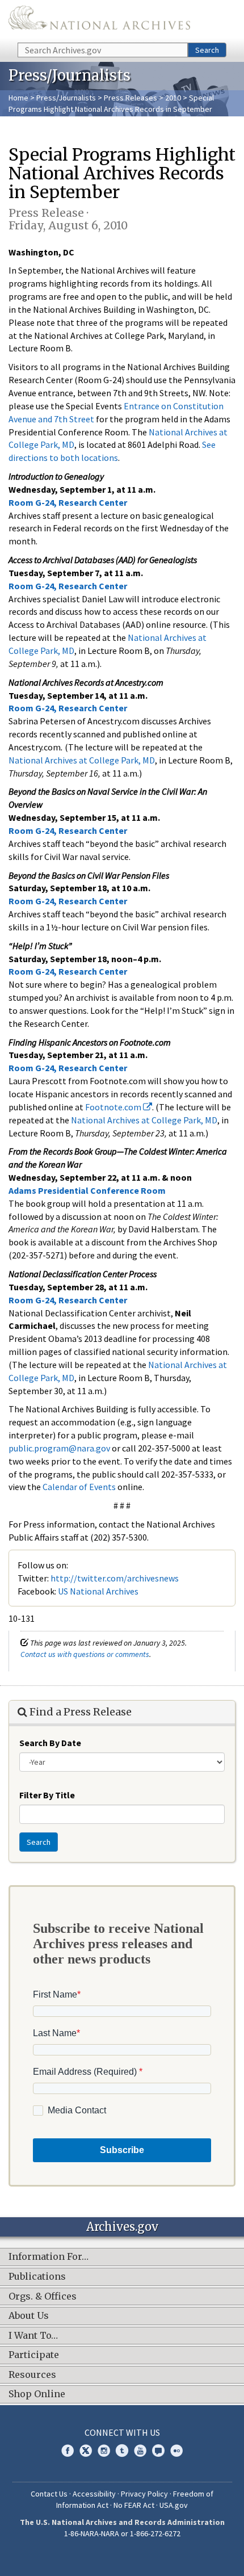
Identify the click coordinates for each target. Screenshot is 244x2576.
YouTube (140, 2451)
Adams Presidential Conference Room (87, 1190)
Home (18, 98)
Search (207, 50)
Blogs (158, 2451)
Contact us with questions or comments (85, 1654)
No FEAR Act (134, 2505)
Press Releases (131, 98)
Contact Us (49, 2494)
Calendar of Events (79, 1487)
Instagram (104, 2451)
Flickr (176, 2451)
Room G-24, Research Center (68, 502)
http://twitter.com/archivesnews (115, 1578)
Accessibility (94, 2494)
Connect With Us (122, 2432)
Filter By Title (47, 1795)
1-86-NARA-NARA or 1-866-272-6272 (122, 2533)
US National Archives (98, 1591)
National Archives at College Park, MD (82, 760)
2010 (173, 98)
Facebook (68, 2451)
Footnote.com (114, 1107)
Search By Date (50, 1743)
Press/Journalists (66, 98)
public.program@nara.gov (59, 1448)
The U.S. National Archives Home (99, 20)
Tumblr (122, 2451)
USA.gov (174, 2505)
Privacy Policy (144, 2494)
